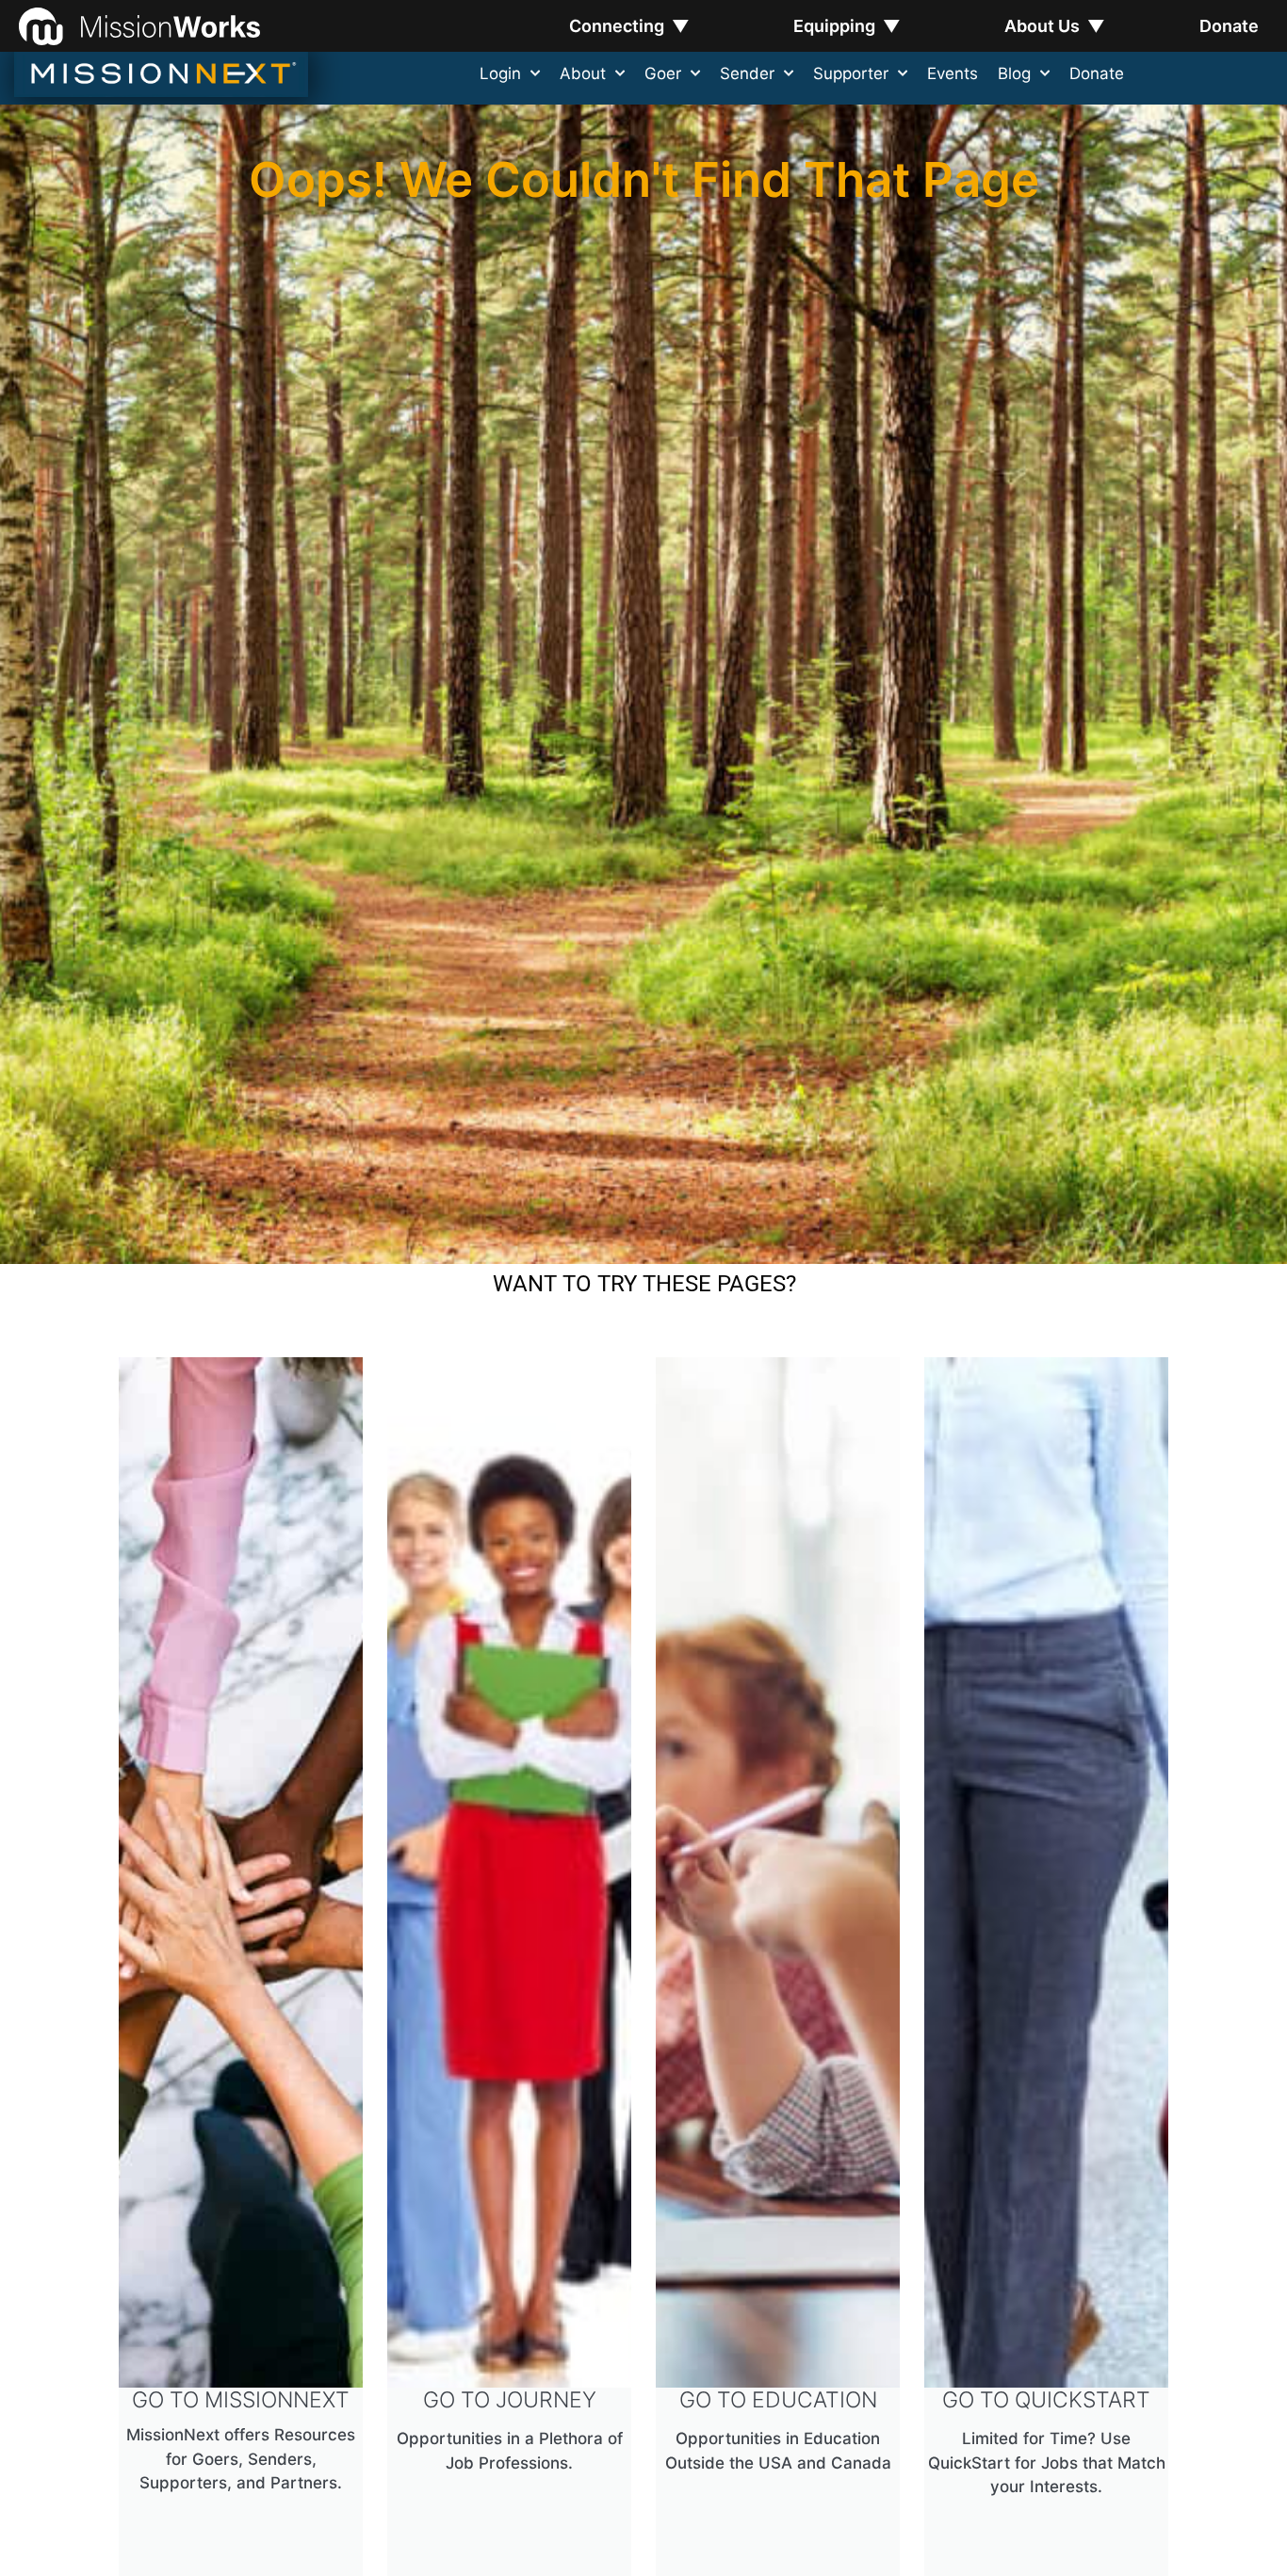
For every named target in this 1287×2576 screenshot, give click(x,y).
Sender (747, 73)
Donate (1229, 26)
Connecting (629, 26)
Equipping (847, 26)
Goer (663, 73)
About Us (1055, 26)
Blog (1014, 73)
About (583, 73)
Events (953, 73)
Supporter (851, 73)
